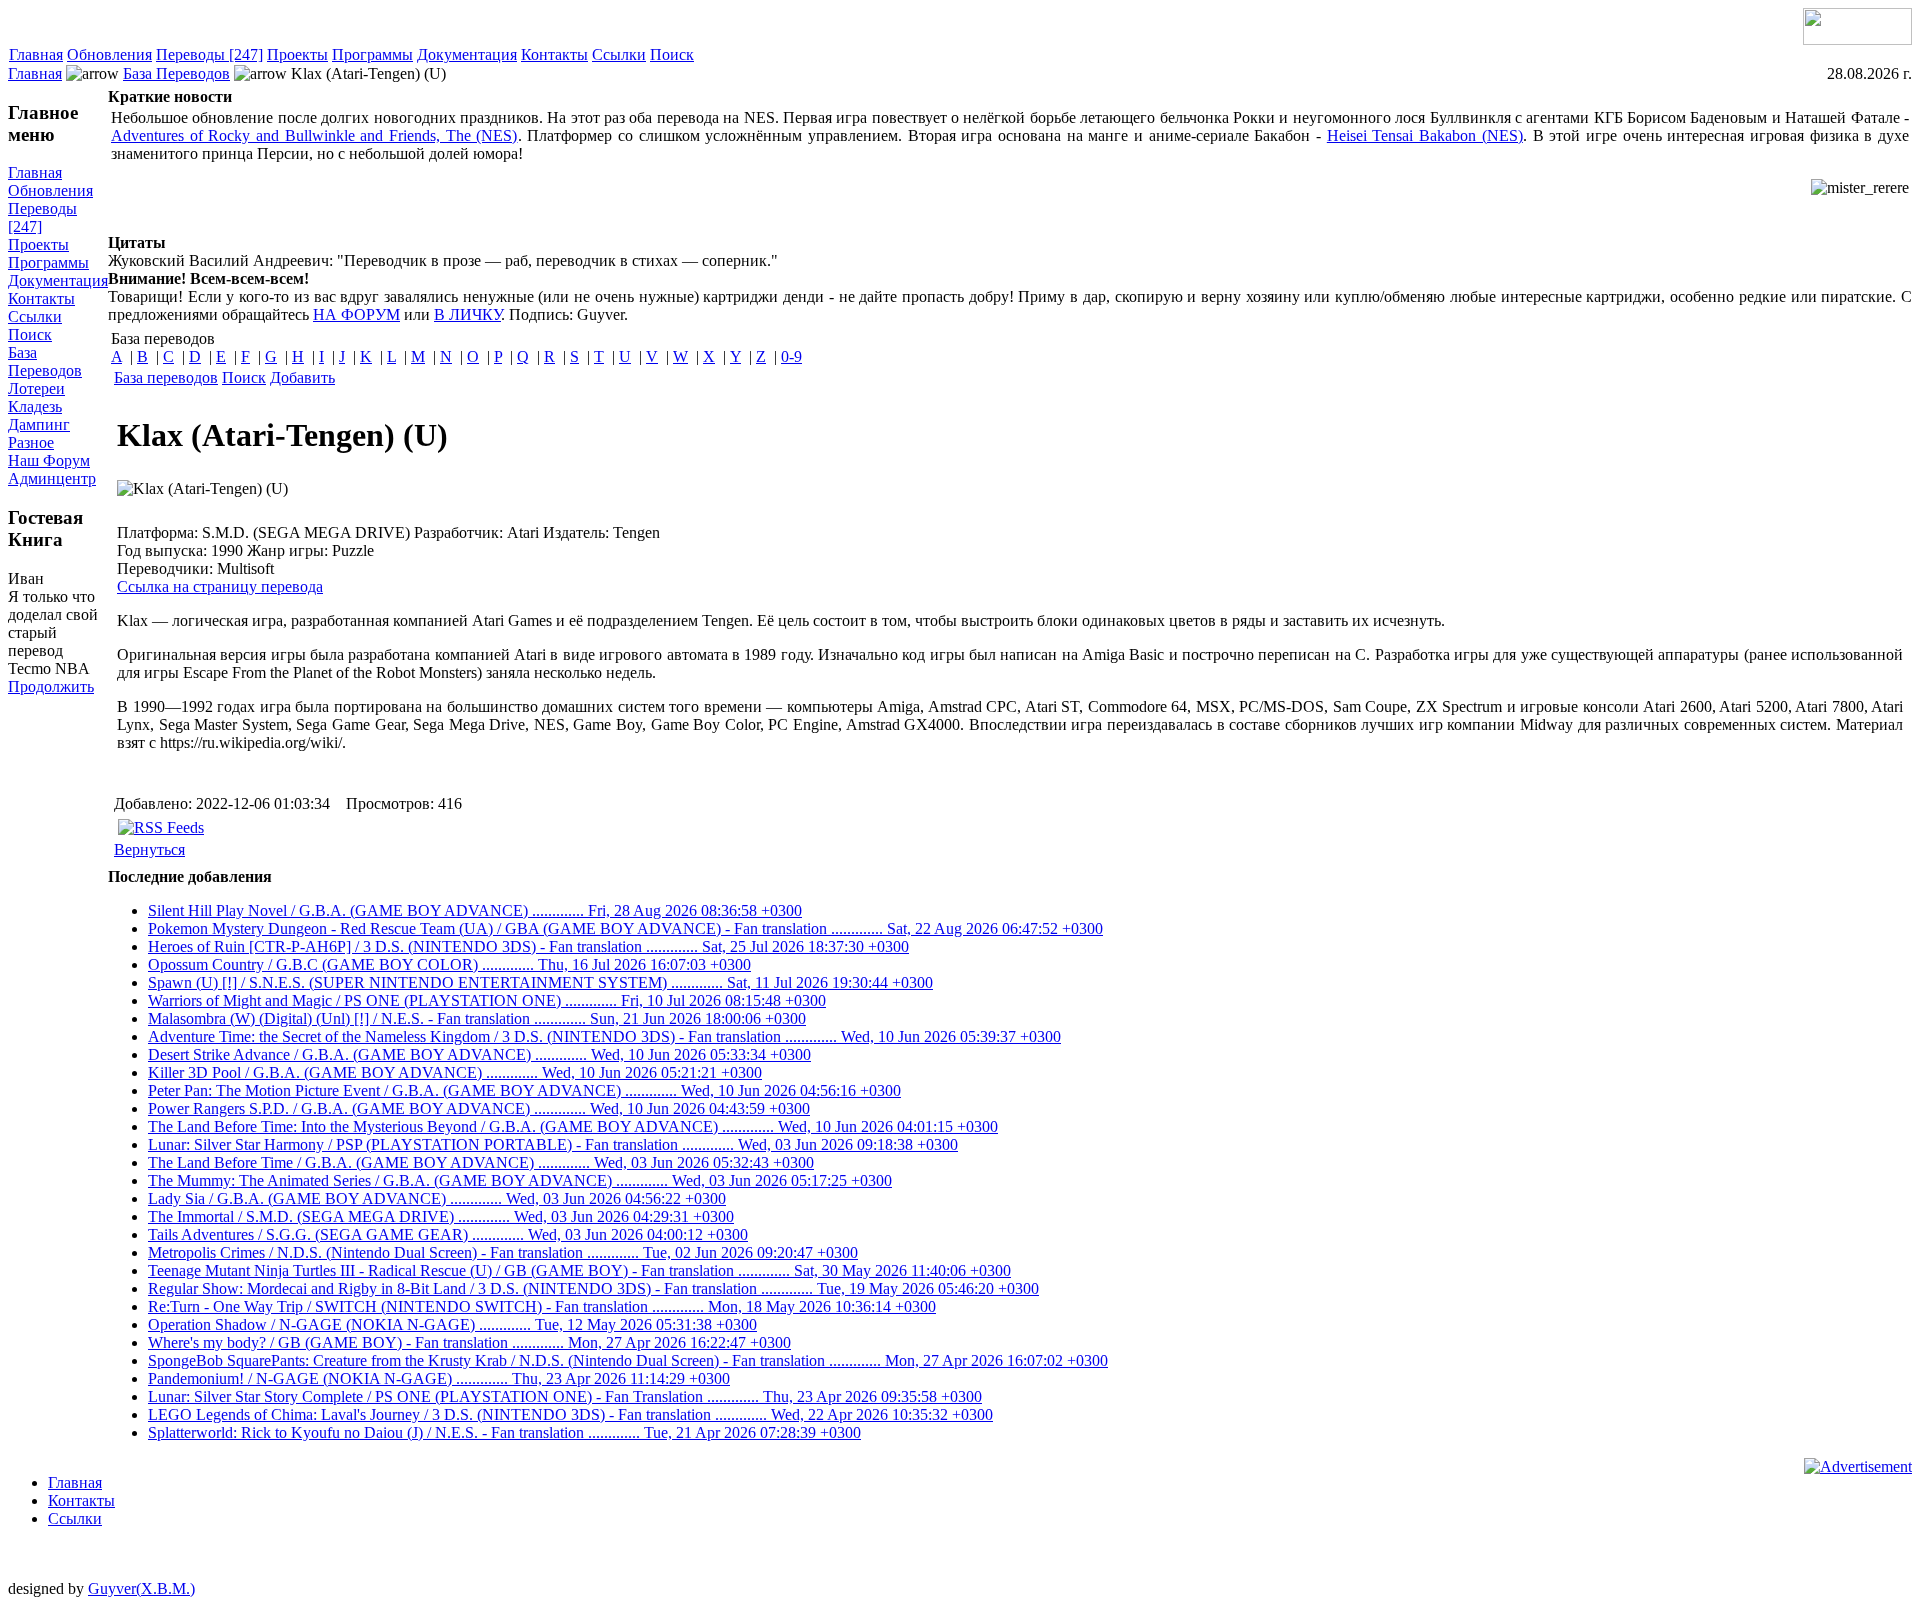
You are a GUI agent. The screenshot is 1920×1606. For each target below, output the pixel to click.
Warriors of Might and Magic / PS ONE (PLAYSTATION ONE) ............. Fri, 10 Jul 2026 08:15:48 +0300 (487, 1000)
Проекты (297, 54)
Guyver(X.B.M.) (141, 1588)
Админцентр (52, 478)
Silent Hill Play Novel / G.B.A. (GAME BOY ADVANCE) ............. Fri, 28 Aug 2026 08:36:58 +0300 (475, 910)
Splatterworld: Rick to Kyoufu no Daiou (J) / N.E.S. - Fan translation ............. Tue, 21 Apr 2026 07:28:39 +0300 (504, 1432)
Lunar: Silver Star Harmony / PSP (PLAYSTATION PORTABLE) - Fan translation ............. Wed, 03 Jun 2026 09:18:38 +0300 (553, 1144)
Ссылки (619, 54)
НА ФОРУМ (356, 314)
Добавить (302, 377)
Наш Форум (49, 460)
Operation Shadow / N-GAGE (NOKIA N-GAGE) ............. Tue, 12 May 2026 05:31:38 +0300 (452, 1324)
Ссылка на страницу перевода (220, 586)
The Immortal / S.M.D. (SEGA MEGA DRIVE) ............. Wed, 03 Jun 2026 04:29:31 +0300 (441, 1216)
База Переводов (176, 73)
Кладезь (35, 406)
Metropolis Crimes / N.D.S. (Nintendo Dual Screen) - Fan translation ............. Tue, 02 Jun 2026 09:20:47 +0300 (503, 1252)
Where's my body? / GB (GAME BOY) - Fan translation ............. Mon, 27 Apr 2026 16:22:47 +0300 (469, 1342)
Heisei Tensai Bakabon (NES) (1425, 135)
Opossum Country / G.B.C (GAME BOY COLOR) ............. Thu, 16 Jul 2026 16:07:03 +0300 (449, 964)
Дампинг (39, 424)
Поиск (672, 54)
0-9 (791, 356)
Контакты (554, 54)
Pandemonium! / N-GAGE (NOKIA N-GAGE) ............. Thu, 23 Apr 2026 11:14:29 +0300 (439, 1378)
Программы (372, 54)
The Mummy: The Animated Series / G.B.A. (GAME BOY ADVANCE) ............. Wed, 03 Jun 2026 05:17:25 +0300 (520, 1180)
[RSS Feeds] (161, 827)
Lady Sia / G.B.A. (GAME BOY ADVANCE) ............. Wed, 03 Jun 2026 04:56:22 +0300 (437, 1198)
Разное (31, 442)
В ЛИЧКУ (467, 314)
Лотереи (36, 388)
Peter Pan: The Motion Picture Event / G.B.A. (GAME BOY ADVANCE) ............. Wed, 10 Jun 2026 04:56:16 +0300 (524, 1090)
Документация (467, 54)
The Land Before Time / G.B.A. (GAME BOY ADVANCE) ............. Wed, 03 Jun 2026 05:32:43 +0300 (481, 1162)
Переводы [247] (209, 54)
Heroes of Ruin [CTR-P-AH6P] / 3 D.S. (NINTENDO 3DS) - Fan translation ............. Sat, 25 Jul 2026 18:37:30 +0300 (528, 946)
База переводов (166, 377)
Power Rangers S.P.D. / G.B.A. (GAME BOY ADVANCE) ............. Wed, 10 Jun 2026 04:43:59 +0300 (479, 1108)
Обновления (109, 54)
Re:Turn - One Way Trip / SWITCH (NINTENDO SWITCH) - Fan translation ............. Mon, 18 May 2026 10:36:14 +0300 (542, 1306)
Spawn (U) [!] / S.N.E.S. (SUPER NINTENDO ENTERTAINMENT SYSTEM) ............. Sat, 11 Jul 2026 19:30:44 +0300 (540, 982)
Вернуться (149, 849)
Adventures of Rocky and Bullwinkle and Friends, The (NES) (314, 135)
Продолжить (51, 686)
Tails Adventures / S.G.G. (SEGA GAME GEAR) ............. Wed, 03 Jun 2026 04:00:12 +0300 (448, 1234)
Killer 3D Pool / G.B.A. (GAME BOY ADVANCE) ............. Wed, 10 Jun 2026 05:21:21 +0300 (455, 1072)
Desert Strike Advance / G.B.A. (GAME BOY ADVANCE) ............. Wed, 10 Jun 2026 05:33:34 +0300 (479, 1054)
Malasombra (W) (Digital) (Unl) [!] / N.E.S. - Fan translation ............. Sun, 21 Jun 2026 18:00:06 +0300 (477, 1018)
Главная (36, 54)
